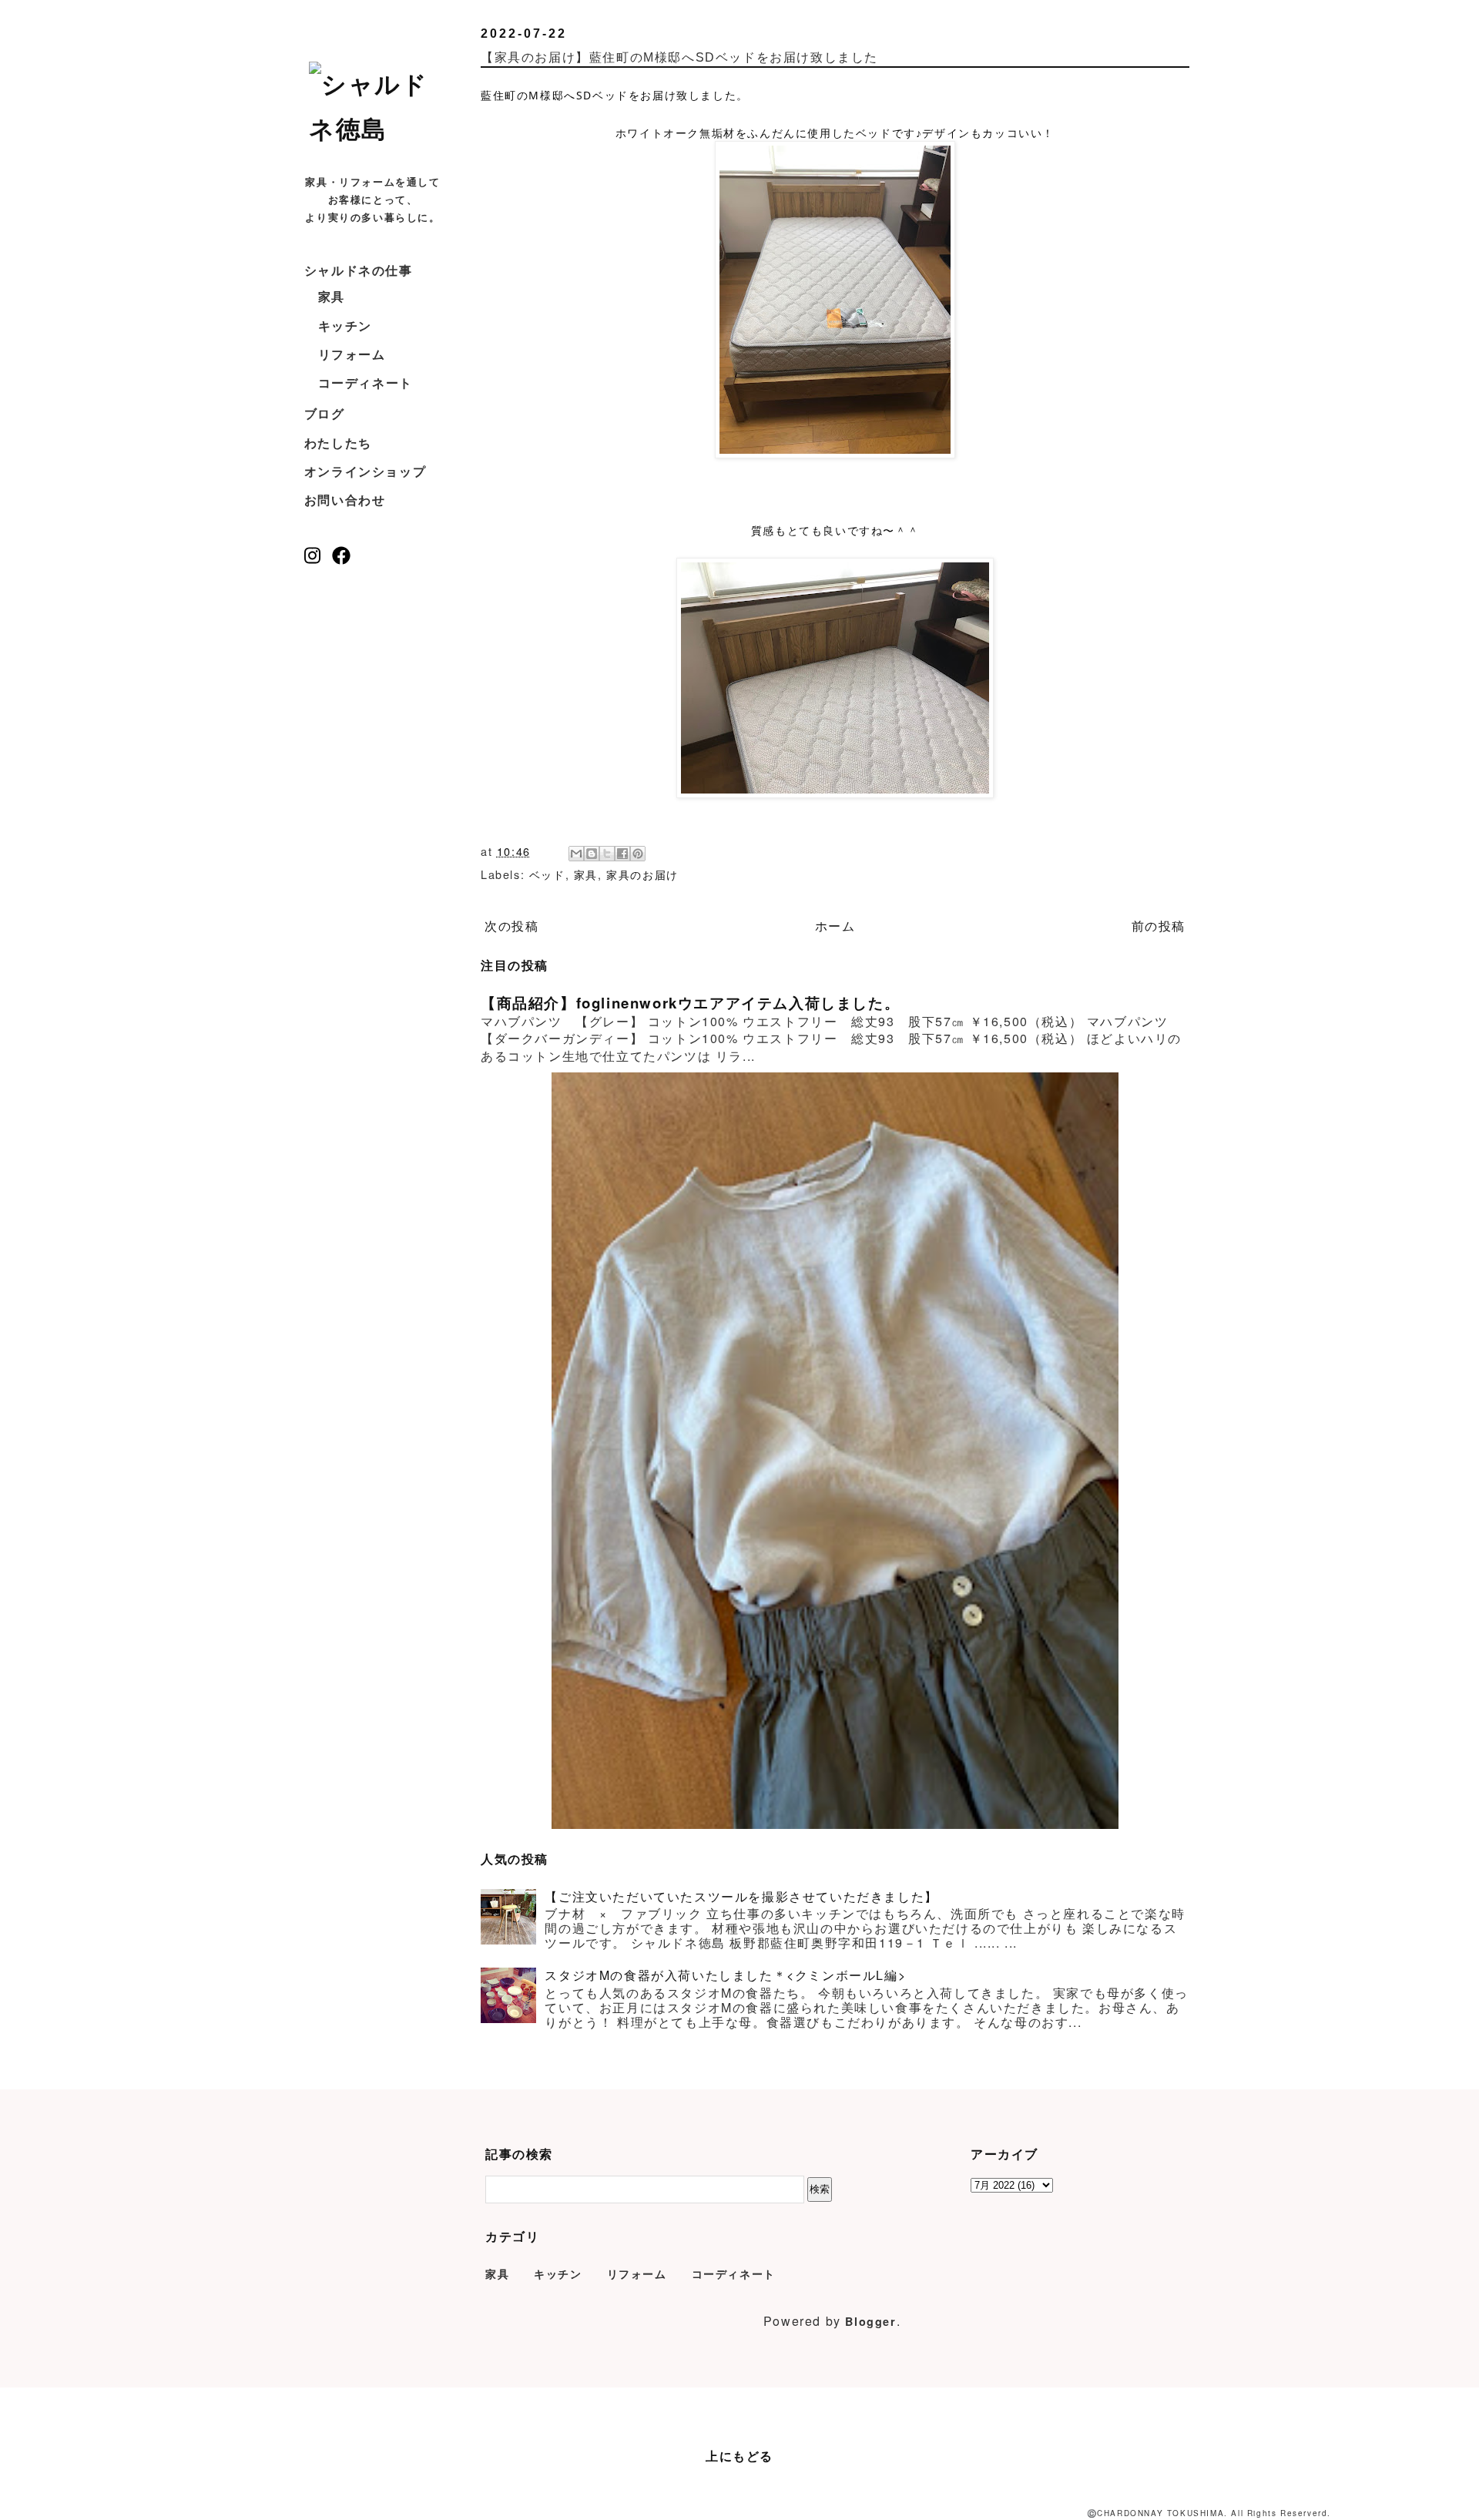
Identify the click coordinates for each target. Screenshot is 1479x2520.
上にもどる (739, 2456)
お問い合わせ (345, 500)
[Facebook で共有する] (622, 854)
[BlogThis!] (592, 854)
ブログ (325, 413)
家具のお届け (642, 874)
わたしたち (338, 443)
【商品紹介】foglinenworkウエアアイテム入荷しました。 (690, 1003)
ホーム (835, 926)
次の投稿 (511, 926)
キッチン (345, 325)
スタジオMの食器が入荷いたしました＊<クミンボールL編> (725, 1975)
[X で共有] (607, 854)
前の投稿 (1159, 926)
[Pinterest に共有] (638, 854)
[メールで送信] (576, 854)
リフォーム (352, 354)
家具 (332, 296)
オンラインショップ (365, 471)
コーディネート (366, 383)
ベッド (547, 874)
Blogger (870, 2321)
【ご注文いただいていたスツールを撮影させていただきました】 (741, 1896)
